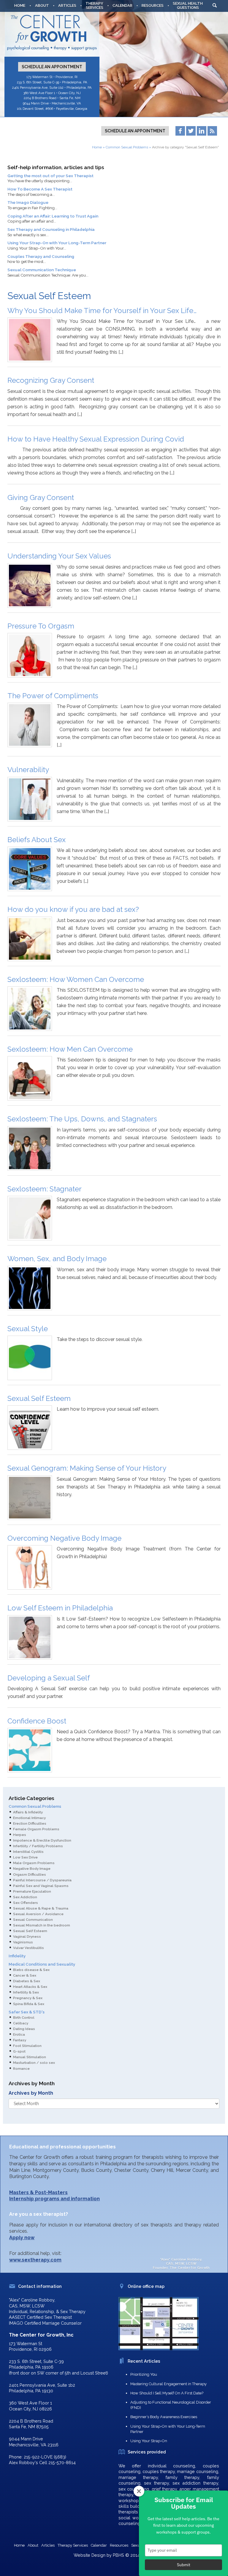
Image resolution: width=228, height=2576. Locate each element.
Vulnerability (28, 770)
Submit (184, 2565)
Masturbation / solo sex (34, 2063)
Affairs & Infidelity (28, 1812)
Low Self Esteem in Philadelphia (60, 1608)
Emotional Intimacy (29, 1818)
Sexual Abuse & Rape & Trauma (41, 1908)
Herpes (20, 1835)
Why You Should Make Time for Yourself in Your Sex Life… (102, 311)
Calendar (122, 5)
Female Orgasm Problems (36, 1829)
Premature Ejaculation (32, 1891)
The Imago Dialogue (28, 202)
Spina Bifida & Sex (29, 2004)
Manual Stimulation (30, 2057)
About (42, 5)
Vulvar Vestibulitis (28, 1948)
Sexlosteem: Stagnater (45, 1189)
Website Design (90, 2555)
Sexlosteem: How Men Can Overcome (70, 1049)
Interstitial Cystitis (28, 1852)
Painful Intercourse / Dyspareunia (42, 1880)
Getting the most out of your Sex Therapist (50, 176)
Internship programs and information (54, 2199)
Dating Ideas (24, 2029)
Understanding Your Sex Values (59, 556)
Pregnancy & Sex (28, 1998)
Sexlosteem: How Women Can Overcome (76, 979)
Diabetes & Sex (27, 1981)
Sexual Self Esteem (39, 1398)
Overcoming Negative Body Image (64, 1538)
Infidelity (17, 1956)
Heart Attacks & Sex (30, 1987)
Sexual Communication (33, 1920)
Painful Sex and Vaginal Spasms (41, 1886)
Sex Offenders (26, 1903)
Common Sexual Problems (127, 147)
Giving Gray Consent (41, 497)
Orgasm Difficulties (30, 1875)
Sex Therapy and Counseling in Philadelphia (51, 229)
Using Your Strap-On (149, 2441)
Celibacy (21, 2023)
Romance (21, 2069)
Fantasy (20, 2040)
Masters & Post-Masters (38, 2192)
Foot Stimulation (27, 2046)
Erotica (19, 2034)
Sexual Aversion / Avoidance (38, 1914)
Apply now (22, 2238)
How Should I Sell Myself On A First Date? (167, 2393)
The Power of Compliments (53, 696)
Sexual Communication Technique (42, 270)
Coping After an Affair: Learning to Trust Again (53, 216)
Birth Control (24, 2018)
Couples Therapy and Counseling (41, 256)
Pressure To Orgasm (41, 626)
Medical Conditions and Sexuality (42, 1964)
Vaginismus (23, 1942)
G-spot (19, 2051)
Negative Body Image (32, 1869)
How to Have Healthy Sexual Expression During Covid (96, 439)
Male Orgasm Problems (34, 1863)
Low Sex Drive (25, 1857)
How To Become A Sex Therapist (40, 189)
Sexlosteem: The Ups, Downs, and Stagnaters (82, 1119)
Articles (67, 5)
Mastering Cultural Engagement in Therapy (168, 2384)
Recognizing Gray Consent (51, 380)
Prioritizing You (144, 2374)
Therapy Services (73, 2545)
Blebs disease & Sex (31, 1970)
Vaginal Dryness (27, 1937)
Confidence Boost (37, 1721)
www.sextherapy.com (35, 2260)
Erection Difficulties (30, 1823)
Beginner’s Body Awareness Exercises (164, 2417)
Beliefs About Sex (37, 840)
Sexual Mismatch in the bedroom (42, 1925)
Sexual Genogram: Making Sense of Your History (87, 1468)
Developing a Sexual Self (49, 1678)
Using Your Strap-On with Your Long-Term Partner (57, 243)
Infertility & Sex (26, 1992)
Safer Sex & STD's (27, 2012)
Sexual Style (28, 1329)
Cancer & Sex (25, 1975)
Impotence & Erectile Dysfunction (42, 1840)
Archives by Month (31, 2093)
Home (20, 5)
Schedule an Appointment (52, 67)
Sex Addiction (25, 1897)
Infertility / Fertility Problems (38, 1846)
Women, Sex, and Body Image (57, 1259)
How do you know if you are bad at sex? (73, 909)
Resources (153, 5)
